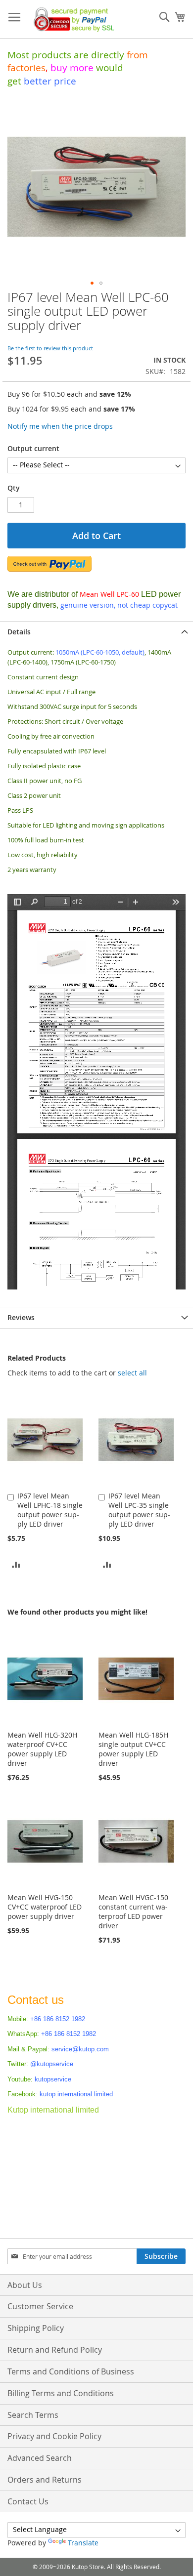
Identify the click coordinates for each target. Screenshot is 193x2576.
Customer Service (40, 2306)
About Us (25, 2285)
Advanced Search (40, 2458)
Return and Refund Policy (55, 2350)
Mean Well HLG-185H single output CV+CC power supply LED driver (133, 1749)
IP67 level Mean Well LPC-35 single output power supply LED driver (139, 1510)
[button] (92, 283)
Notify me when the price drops (60, 426)
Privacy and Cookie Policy (54, 2436)
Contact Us (28, 2501)
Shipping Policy (36, 2328)
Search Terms (33, 2415)
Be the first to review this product (50, 348)
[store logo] (72, 19)
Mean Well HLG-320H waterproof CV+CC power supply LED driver (42, 1749)
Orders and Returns (45, 2480)
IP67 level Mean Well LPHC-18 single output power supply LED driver (50, 1510)
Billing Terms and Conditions (61, 2393)
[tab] (96, 632)
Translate (83, 2543)
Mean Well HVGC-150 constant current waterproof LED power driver (133, 1911)
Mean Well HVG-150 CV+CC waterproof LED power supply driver (45, 1907)
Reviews (21, 1317)
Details (19, 632)
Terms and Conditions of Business (71, 2371)
